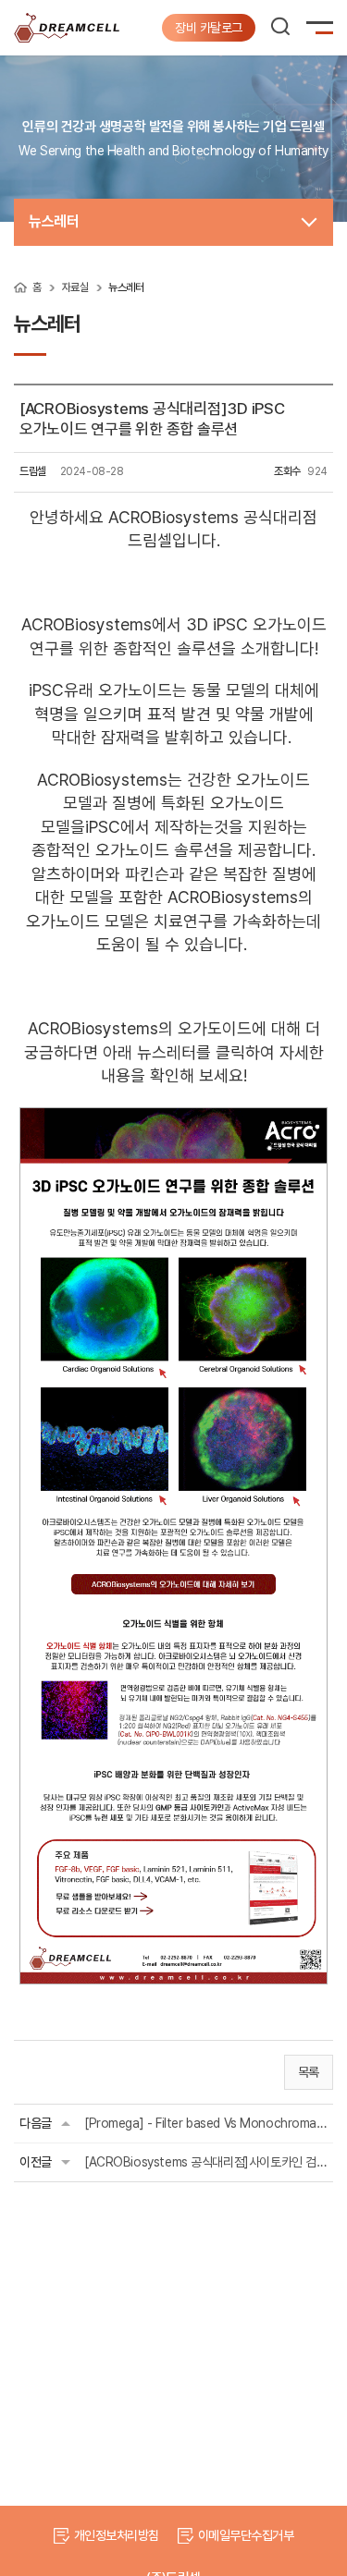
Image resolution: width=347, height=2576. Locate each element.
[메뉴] (324, 31)
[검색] (280, 26)
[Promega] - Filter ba (206, 2123)
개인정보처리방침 (117, 2535)
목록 (309, 2072)
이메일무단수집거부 (246, 2535)
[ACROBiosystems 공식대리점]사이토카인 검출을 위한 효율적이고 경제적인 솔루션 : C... (206, 2162)
